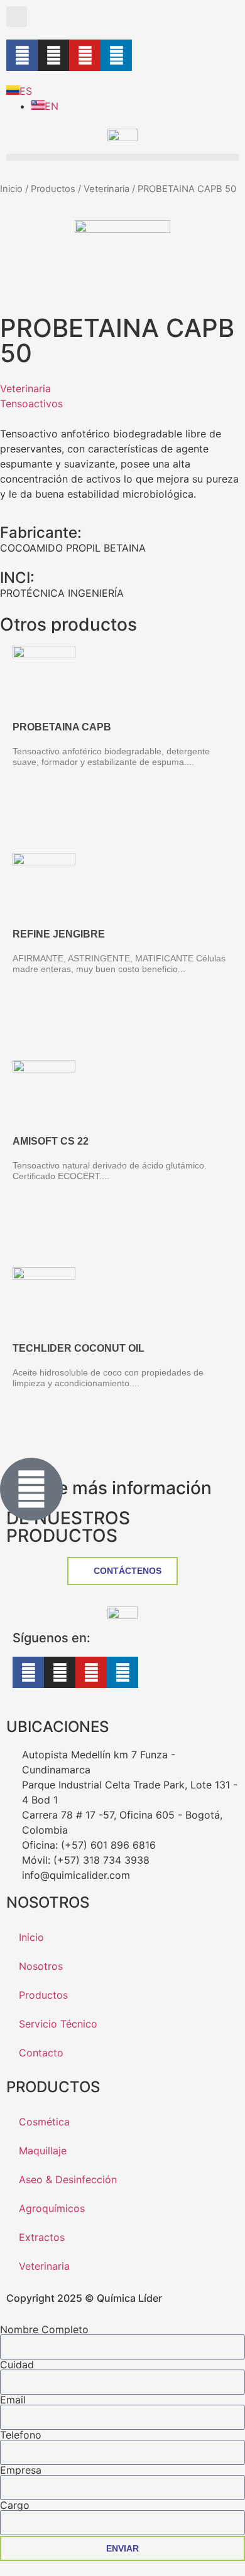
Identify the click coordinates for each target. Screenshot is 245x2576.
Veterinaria (106, 189)
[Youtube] (85, 55)
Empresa (21, 2470)
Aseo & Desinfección (68, 2179)
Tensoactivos (31, 404)
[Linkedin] (116, 55)
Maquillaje (43, 2151)
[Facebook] (22, 55)
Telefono (21, 2435)
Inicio (11, 189)
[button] (17, 17)
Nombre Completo (44, 2329)
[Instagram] (53, 55)
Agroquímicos (52, 2208)
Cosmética (44, 2122)
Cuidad (17, 2365)
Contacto (41, 2053)
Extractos (42, 2237)
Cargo (15, 2505)
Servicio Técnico (58, 2024)
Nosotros (41, 1966)
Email (13, 2400)
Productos (53, 189)
